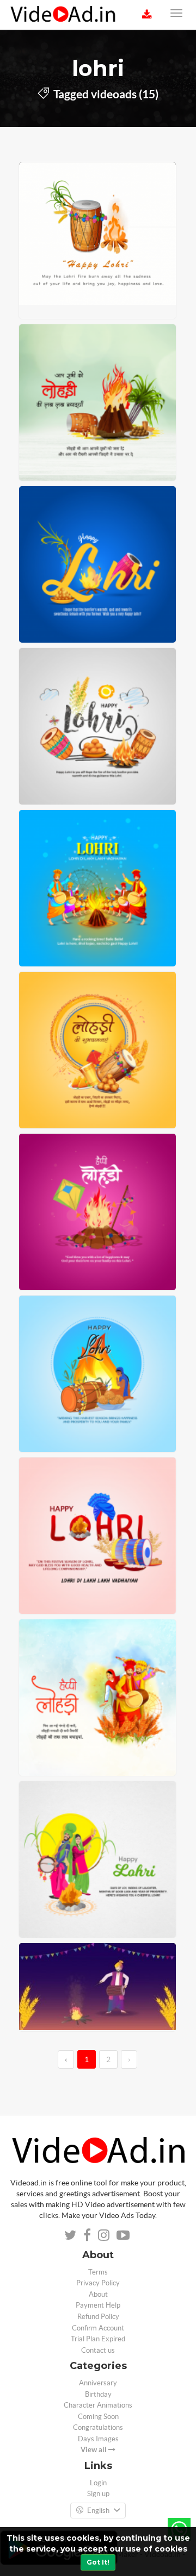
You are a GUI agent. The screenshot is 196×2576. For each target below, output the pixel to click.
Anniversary (98, 2383)
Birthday (98, 2394)
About (98, 2294)
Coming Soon (98, 2417)
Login (98, 2483)
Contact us (98, 2350)
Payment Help (98, 2305)
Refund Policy (98, 2317)
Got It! (98, 2562)
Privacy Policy (98, 2283)
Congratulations (98, 2427)
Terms (98, 2272)
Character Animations (98, 2405)
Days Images (98, 2439)
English (98, 2511)
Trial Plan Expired (98, 2339)
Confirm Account (98, 2328)
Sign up (98, 2494)
